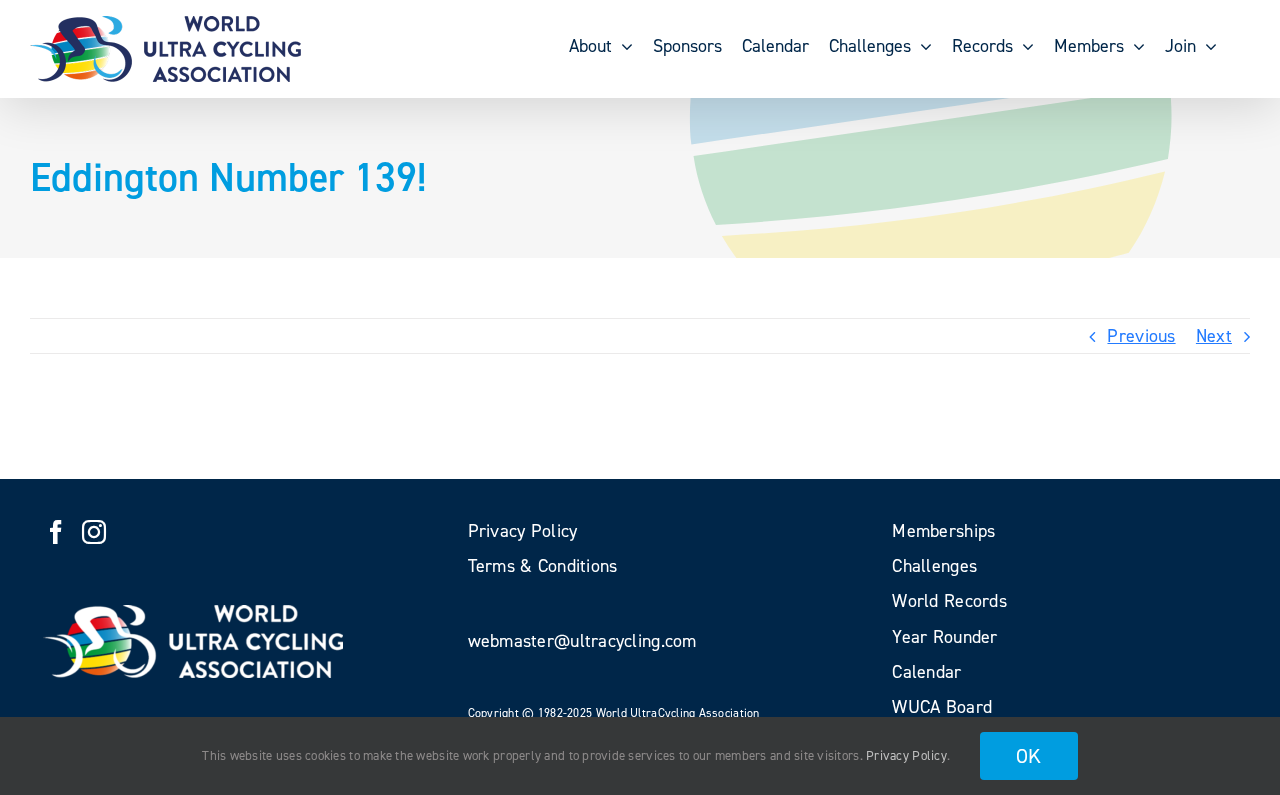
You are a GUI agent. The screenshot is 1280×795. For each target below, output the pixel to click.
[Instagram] (94, 532)
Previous (1141, 336)
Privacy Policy (906, 755)
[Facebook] (56, 532)
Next (1214, 336)
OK (1029, 756)
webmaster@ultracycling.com (582, 641)
